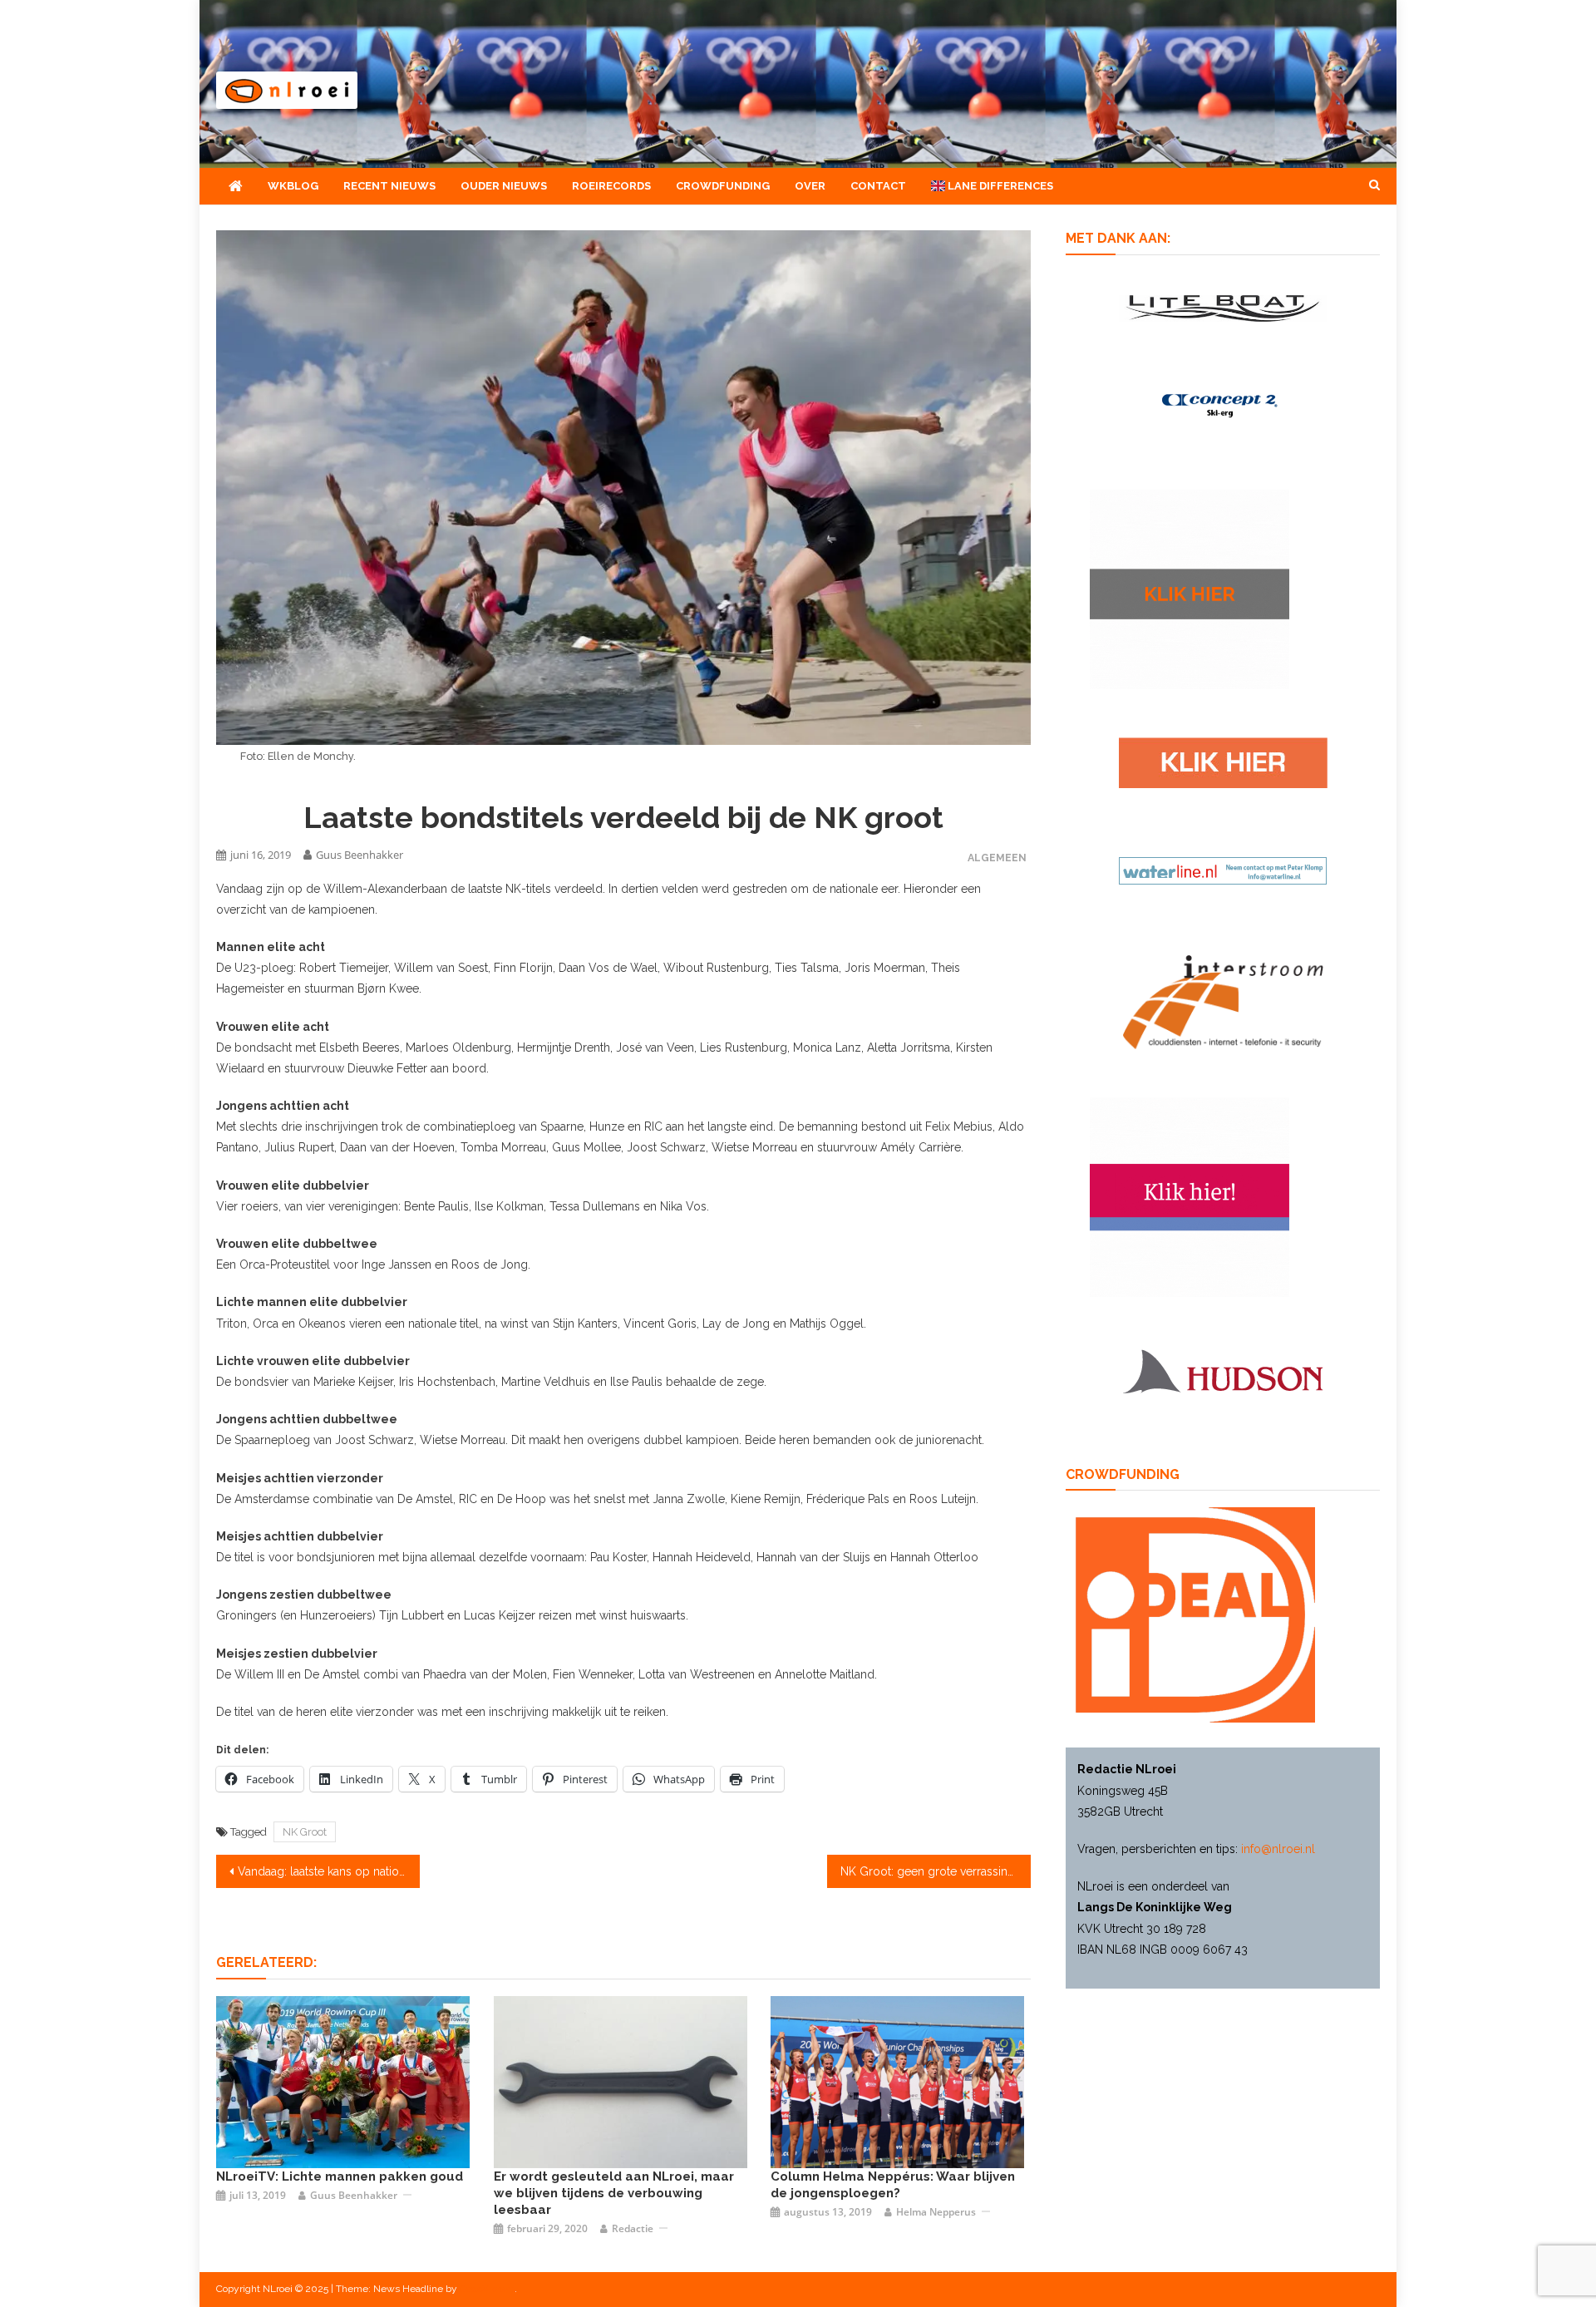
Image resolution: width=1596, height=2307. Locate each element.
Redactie (633, 2228)
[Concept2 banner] (1223, 405)
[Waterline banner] (1223, 870)
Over (810, 186)
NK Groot (305, 1832)
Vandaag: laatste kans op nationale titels (329, 1871)
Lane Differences (999, 186)
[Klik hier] (1190, 589)
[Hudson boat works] (1223, 1369)
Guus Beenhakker (360, 855)
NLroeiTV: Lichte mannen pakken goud (340, 2176)
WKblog (293, 186)
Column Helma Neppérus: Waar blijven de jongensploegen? (893, 2185)
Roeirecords (611, 186)
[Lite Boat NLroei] (1223, 307)
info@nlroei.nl (1278, 1849)
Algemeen (997, 858)
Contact (878, 186)
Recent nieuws (389, 186)
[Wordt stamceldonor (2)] (1190, 1196)
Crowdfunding (723, 186)
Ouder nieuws (504, 186)
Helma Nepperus (936, 2212)
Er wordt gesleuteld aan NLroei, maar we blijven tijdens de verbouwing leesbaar (614, 2193)
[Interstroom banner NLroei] (1223, 1001)
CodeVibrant (487, 2289)
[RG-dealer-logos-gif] (1223, 762)
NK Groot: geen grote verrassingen (934, 1871)
